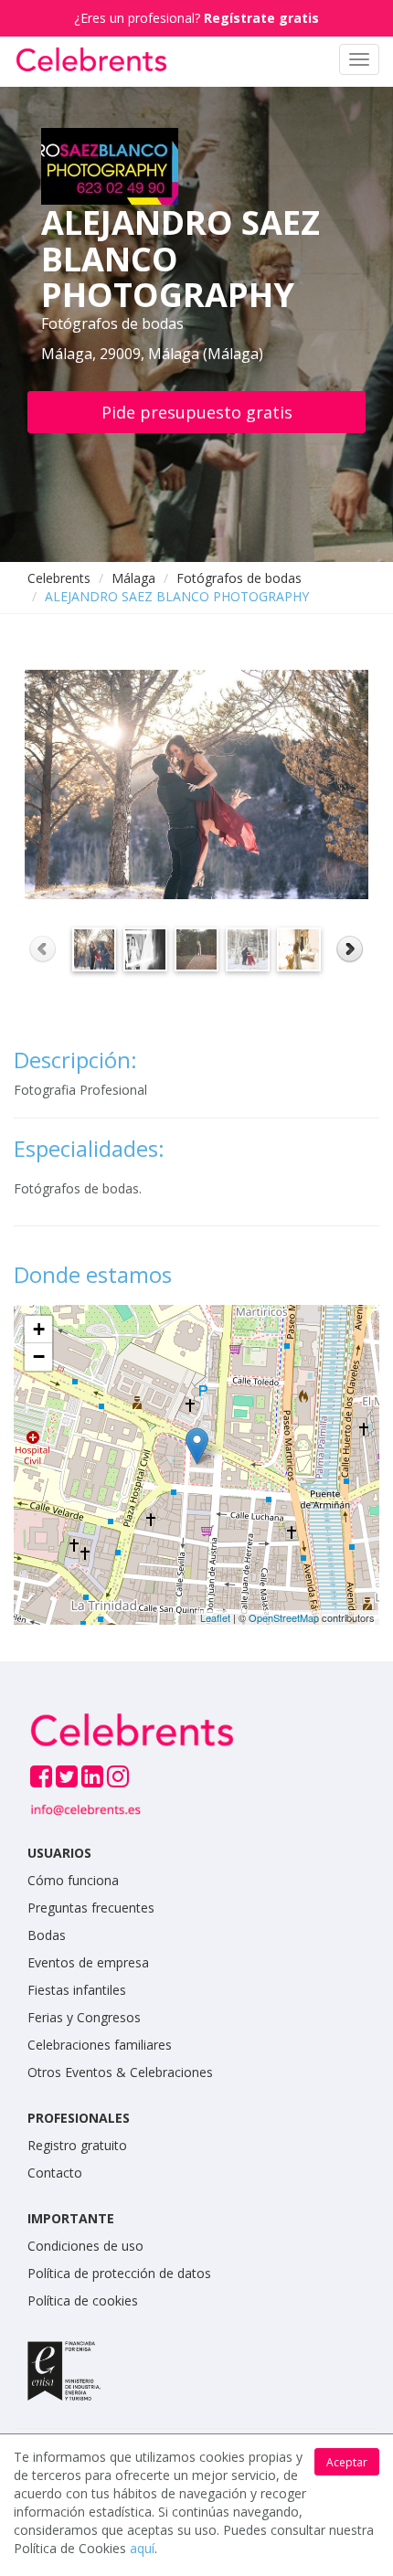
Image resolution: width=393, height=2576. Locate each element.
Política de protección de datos (119, 2273)
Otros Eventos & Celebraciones (120, 2072)
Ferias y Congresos (84, 2017)
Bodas (47, 1935)
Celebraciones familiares (100, 2045)
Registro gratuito (77, 2145)
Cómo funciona (73, 1880)
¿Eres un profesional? (196, 18)
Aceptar (347, 2462)
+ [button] (39, 1329)
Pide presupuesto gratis (197, 412)
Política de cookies (83, 2300)
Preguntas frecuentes (91, 1908)
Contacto (55, 2173)
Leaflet (215, 1617)
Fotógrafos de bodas (239, 578)
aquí (142, 2548)
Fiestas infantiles (77, 1990)
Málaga (133, 578)
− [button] (39, 1357)
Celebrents (59, 578)
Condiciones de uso (85, 2246)
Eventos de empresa (88, 1962)
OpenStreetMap (284, 1617)
